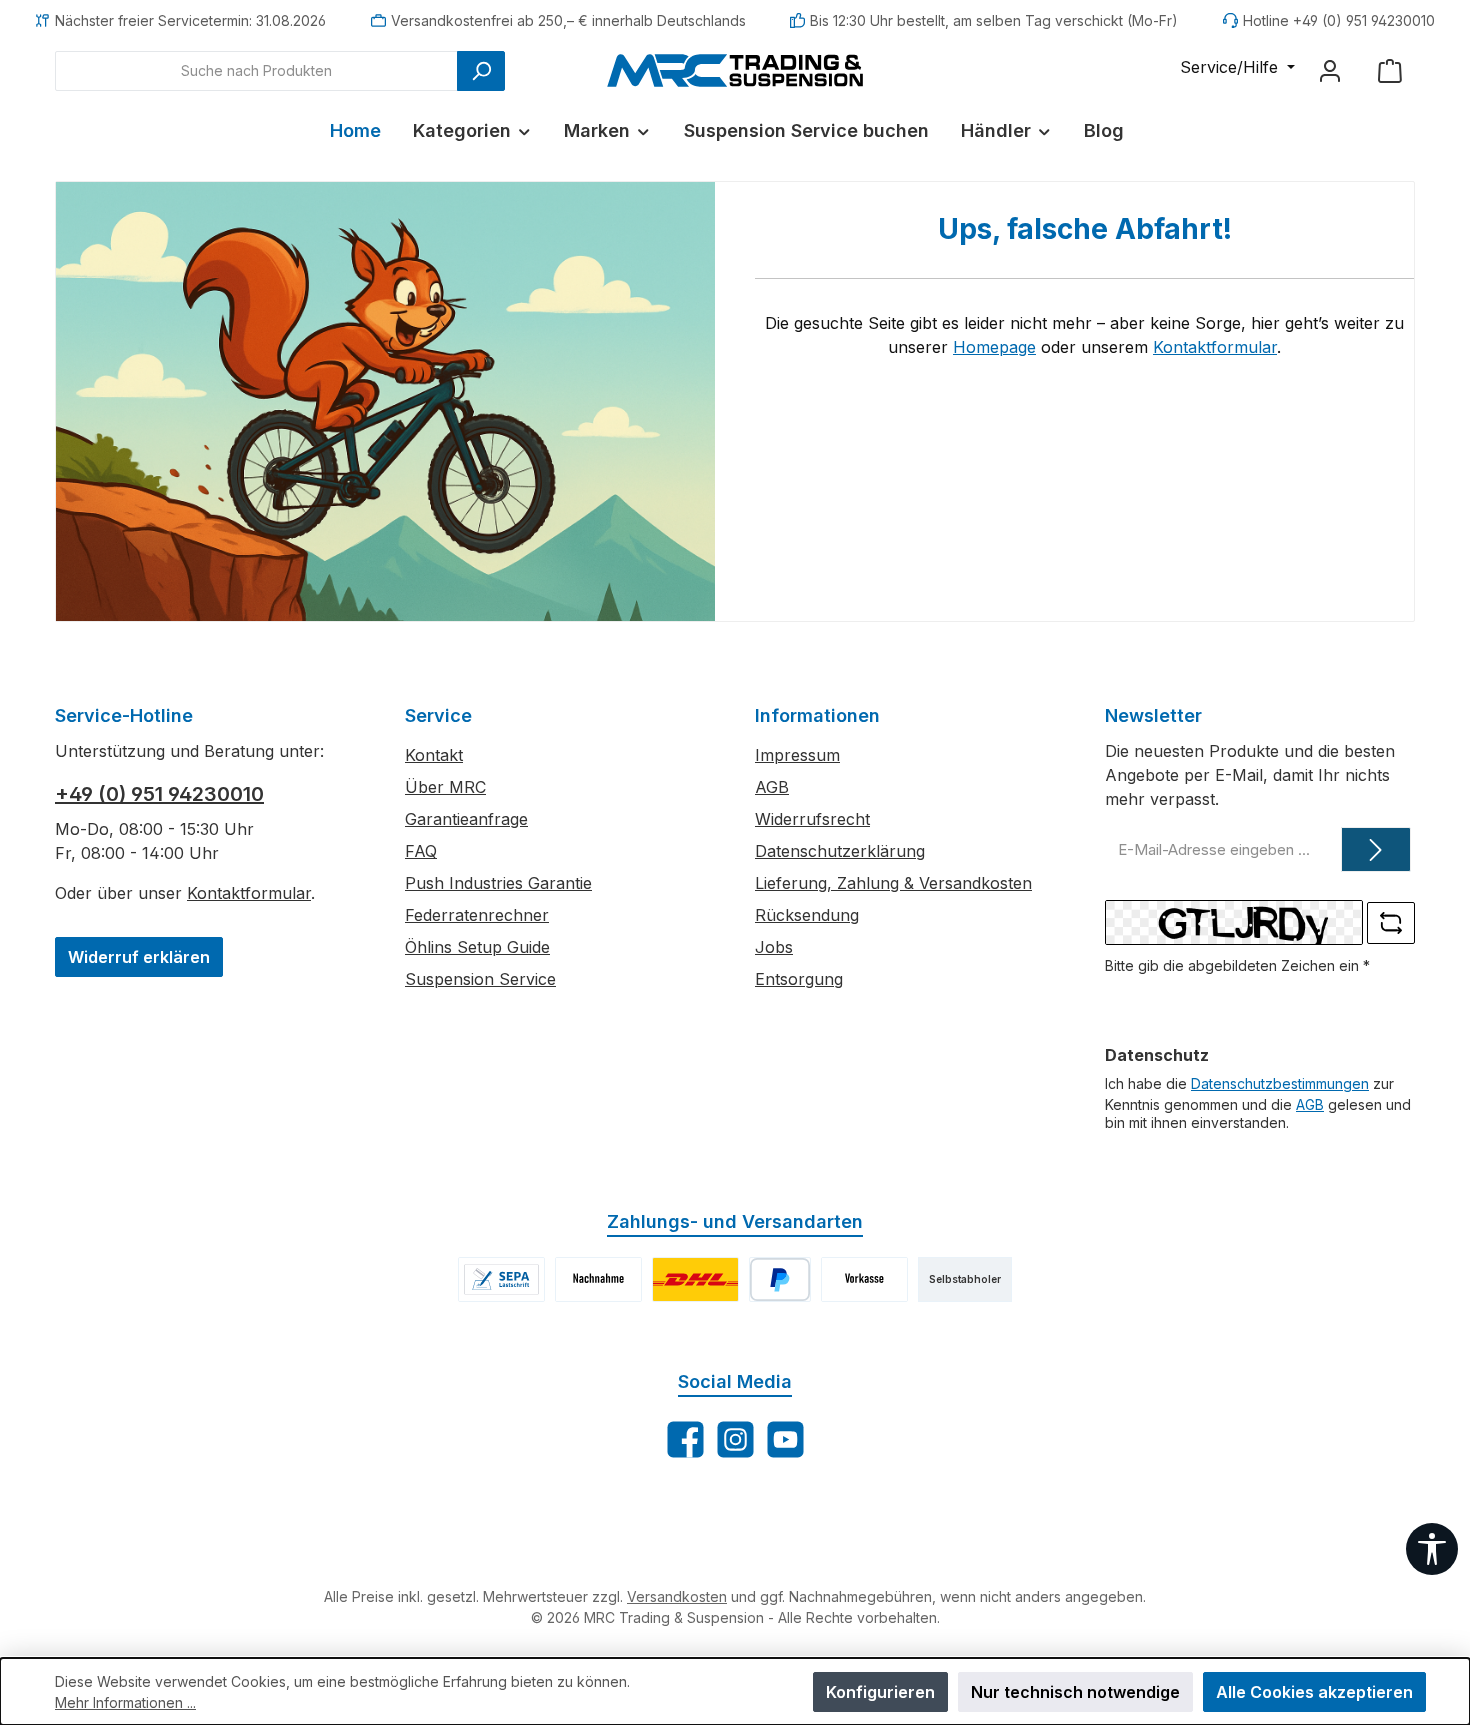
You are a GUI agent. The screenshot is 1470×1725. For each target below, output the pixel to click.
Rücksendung (807, 915)
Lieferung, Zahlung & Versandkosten (893, 883)
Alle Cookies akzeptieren (1314, 1692)
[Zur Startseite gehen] (735, 70)
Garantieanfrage (466, 819)
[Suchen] (481, 71)
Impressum (797, 755)
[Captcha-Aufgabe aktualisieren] (1391, 923)
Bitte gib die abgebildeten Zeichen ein (1237, 965)
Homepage (994, 347)
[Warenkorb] (1390, 70)
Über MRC (445, 787)
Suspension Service (480, 979)
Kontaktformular (1215, 347)
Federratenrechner (477, 915)
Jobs (774, 947)
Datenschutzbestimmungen (1280, 1083)
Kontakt (434, 755)
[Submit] (1376, 849)
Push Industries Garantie (498, 883)
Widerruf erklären (139, 957)
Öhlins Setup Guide (477, 947)
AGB (772, 787)
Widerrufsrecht (812, 819)
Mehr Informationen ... (125, 1702)
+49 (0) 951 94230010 (159, 794)
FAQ (421, 851)
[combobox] (256, 71)
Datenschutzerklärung (840, 851)
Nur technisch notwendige (1075, 1692)
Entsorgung (799, 979)
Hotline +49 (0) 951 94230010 (1339, 20)
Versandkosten (677, 1596)
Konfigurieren (880, 1692)
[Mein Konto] (1330, 70)
